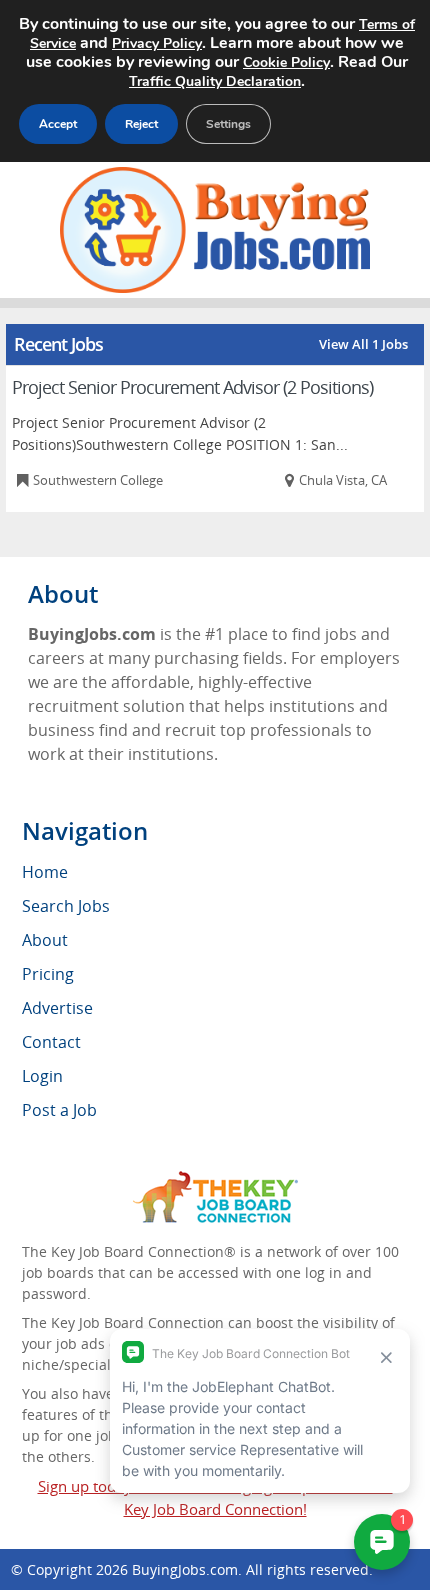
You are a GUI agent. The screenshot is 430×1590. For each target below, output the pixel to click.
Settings (228, 124)
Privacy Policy (157, 43)
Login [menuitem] (42, 1076)
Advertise (57, 1008)
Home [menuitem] (45, 872)
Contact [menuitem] (51, 1042)
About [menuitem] (45, 940)
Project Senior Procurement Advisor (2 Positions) (192, 387)
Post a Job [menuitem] (59, 1110)
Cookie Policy (286, 62)
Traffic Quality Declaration (215, 81)
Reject (141, 124)
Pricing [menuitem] (48, 974)
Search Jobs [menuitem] (66, 906)
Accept (58, 124)
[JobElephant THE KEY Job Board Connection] (215, 1180)
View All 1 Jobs (363, 344)
